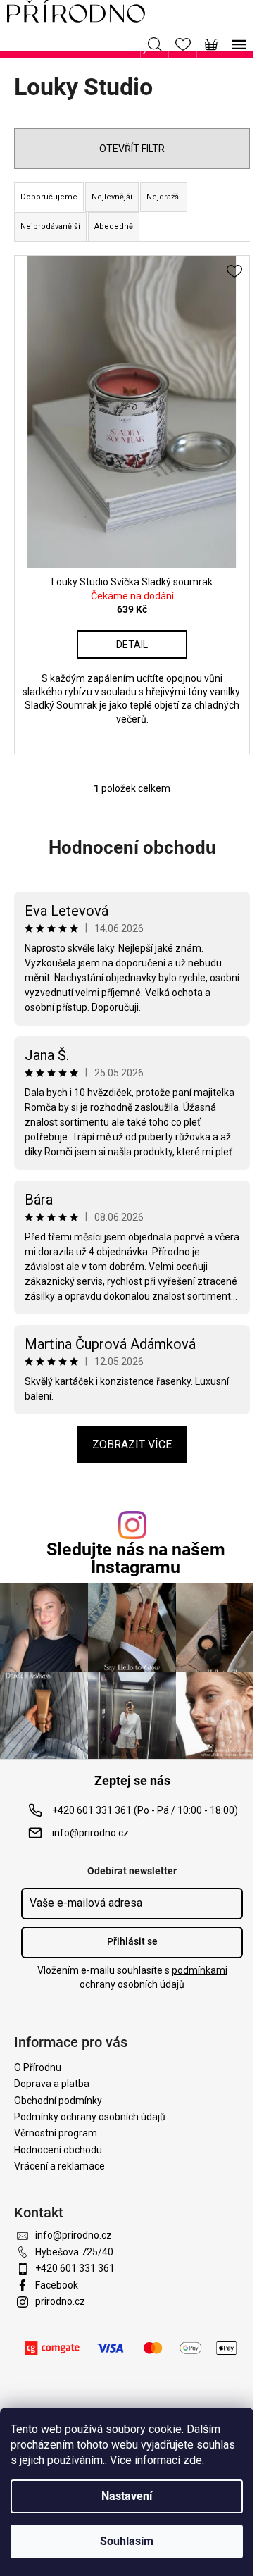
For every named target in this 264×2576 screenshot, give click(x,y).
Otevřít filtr (132, 149)
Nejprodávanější (50, 226)
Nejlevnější (112, 197)
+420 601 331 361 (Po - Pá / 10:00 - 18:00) (145, 1810)
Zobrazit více (132, 1444)
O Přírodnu (38, 2067)
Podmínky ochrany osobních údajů (90, 2117)
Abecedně (114, 226)
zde (193, 2460)
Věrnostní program (56, 2133)
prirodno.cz (60, 2301)
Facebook (57, 2285)
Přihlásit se (132, 1941)
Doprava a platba (52, 2084)
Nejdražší (164, 197)
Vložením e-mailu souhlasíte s (132, 1977)
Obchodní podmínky (58, 2101)
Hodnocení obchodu (132, 847)
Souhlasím (127, 2541)
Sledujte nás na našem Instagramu (136, 1558)
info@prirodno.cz (90, 1833)
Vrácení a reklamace (59, 2166)
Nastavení (127, 2496)
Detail (132, 645)
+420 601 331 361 (75, 2268)
